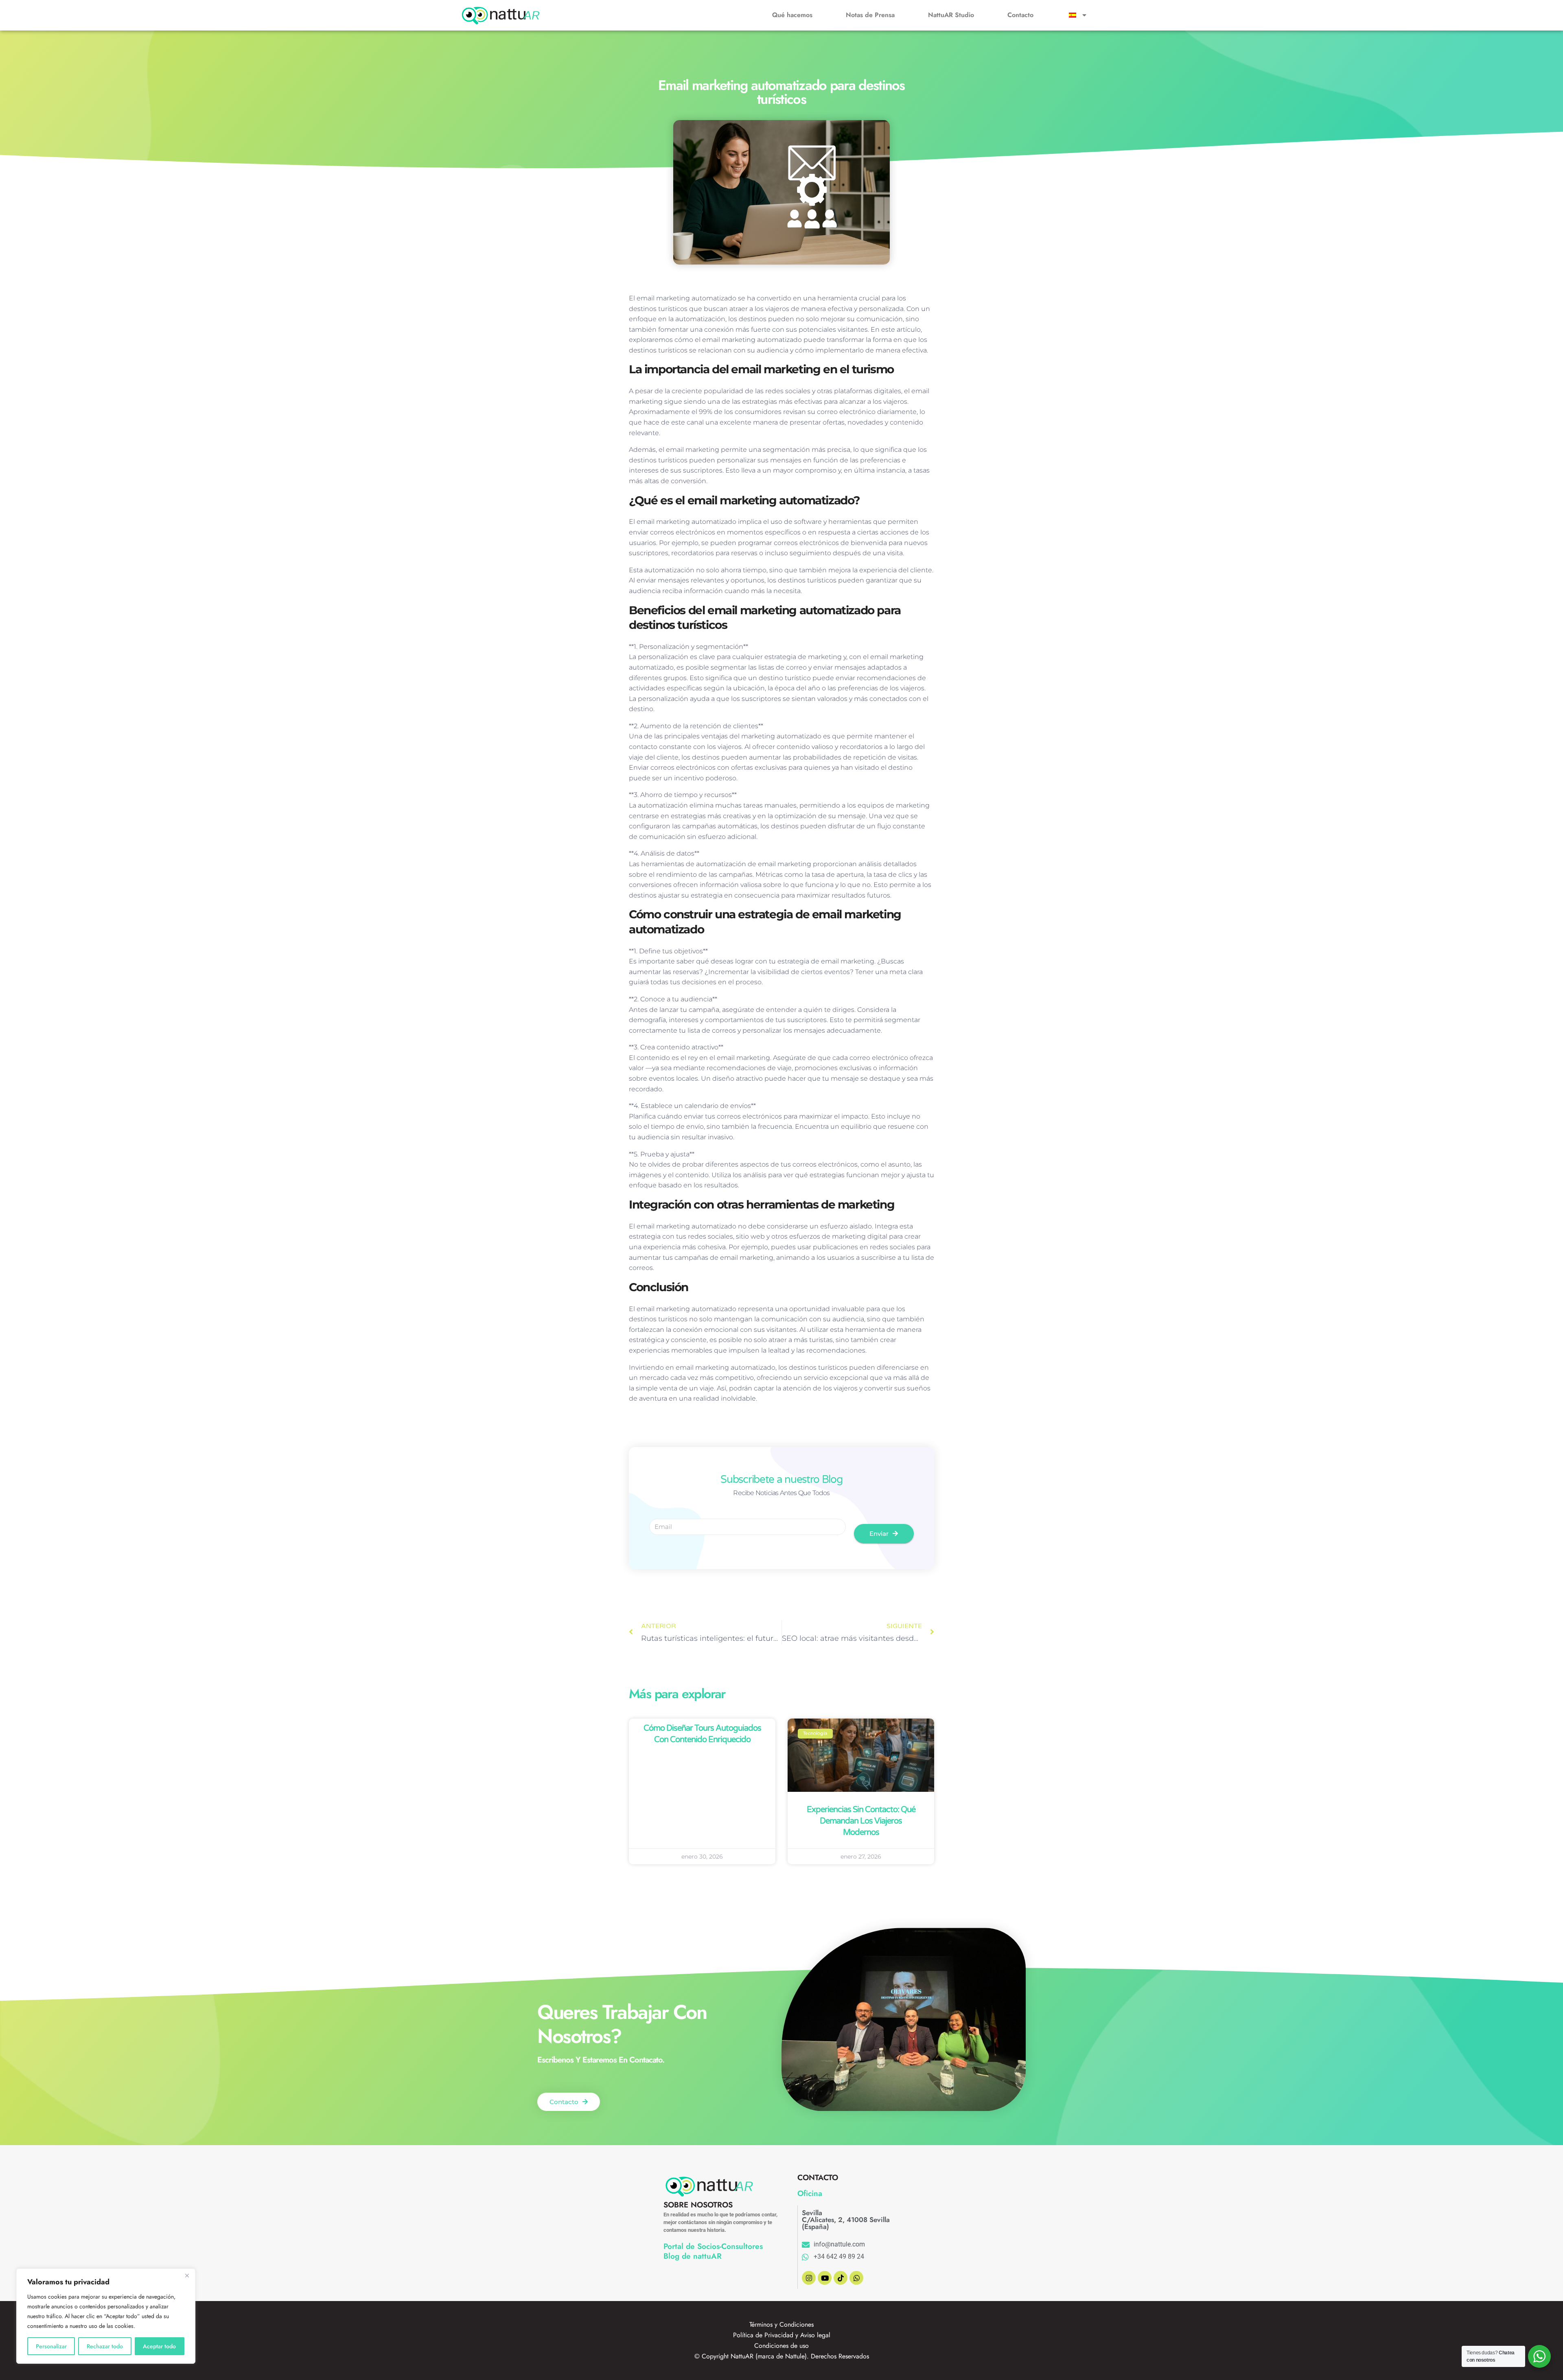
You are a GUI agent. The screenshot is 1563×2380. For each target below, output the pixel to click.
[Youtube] (825, 2278)
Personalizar (51, 2346)
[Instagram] (809, 2278)
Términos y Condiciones (781, 2324)
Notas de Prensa (870, 15)
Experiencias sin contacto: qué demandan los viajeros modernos (861, 1821)
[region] (106, 2316)
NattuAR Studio (951, 15)
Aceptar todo (159, 2346)
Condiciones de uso (781, 2346)
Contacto (1020, 15)
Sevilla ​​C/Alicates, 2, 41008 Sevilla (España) (846, 2220)
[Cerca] (187, 2275)
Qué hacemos (792, 15)
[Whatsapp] (856, 2278)
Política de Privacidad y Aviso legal (782, 2335)
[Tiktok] (841, 2278)
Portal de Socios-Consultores (713, 2246)
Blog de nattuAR (693, 2256)
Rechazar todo (105, 2346)
